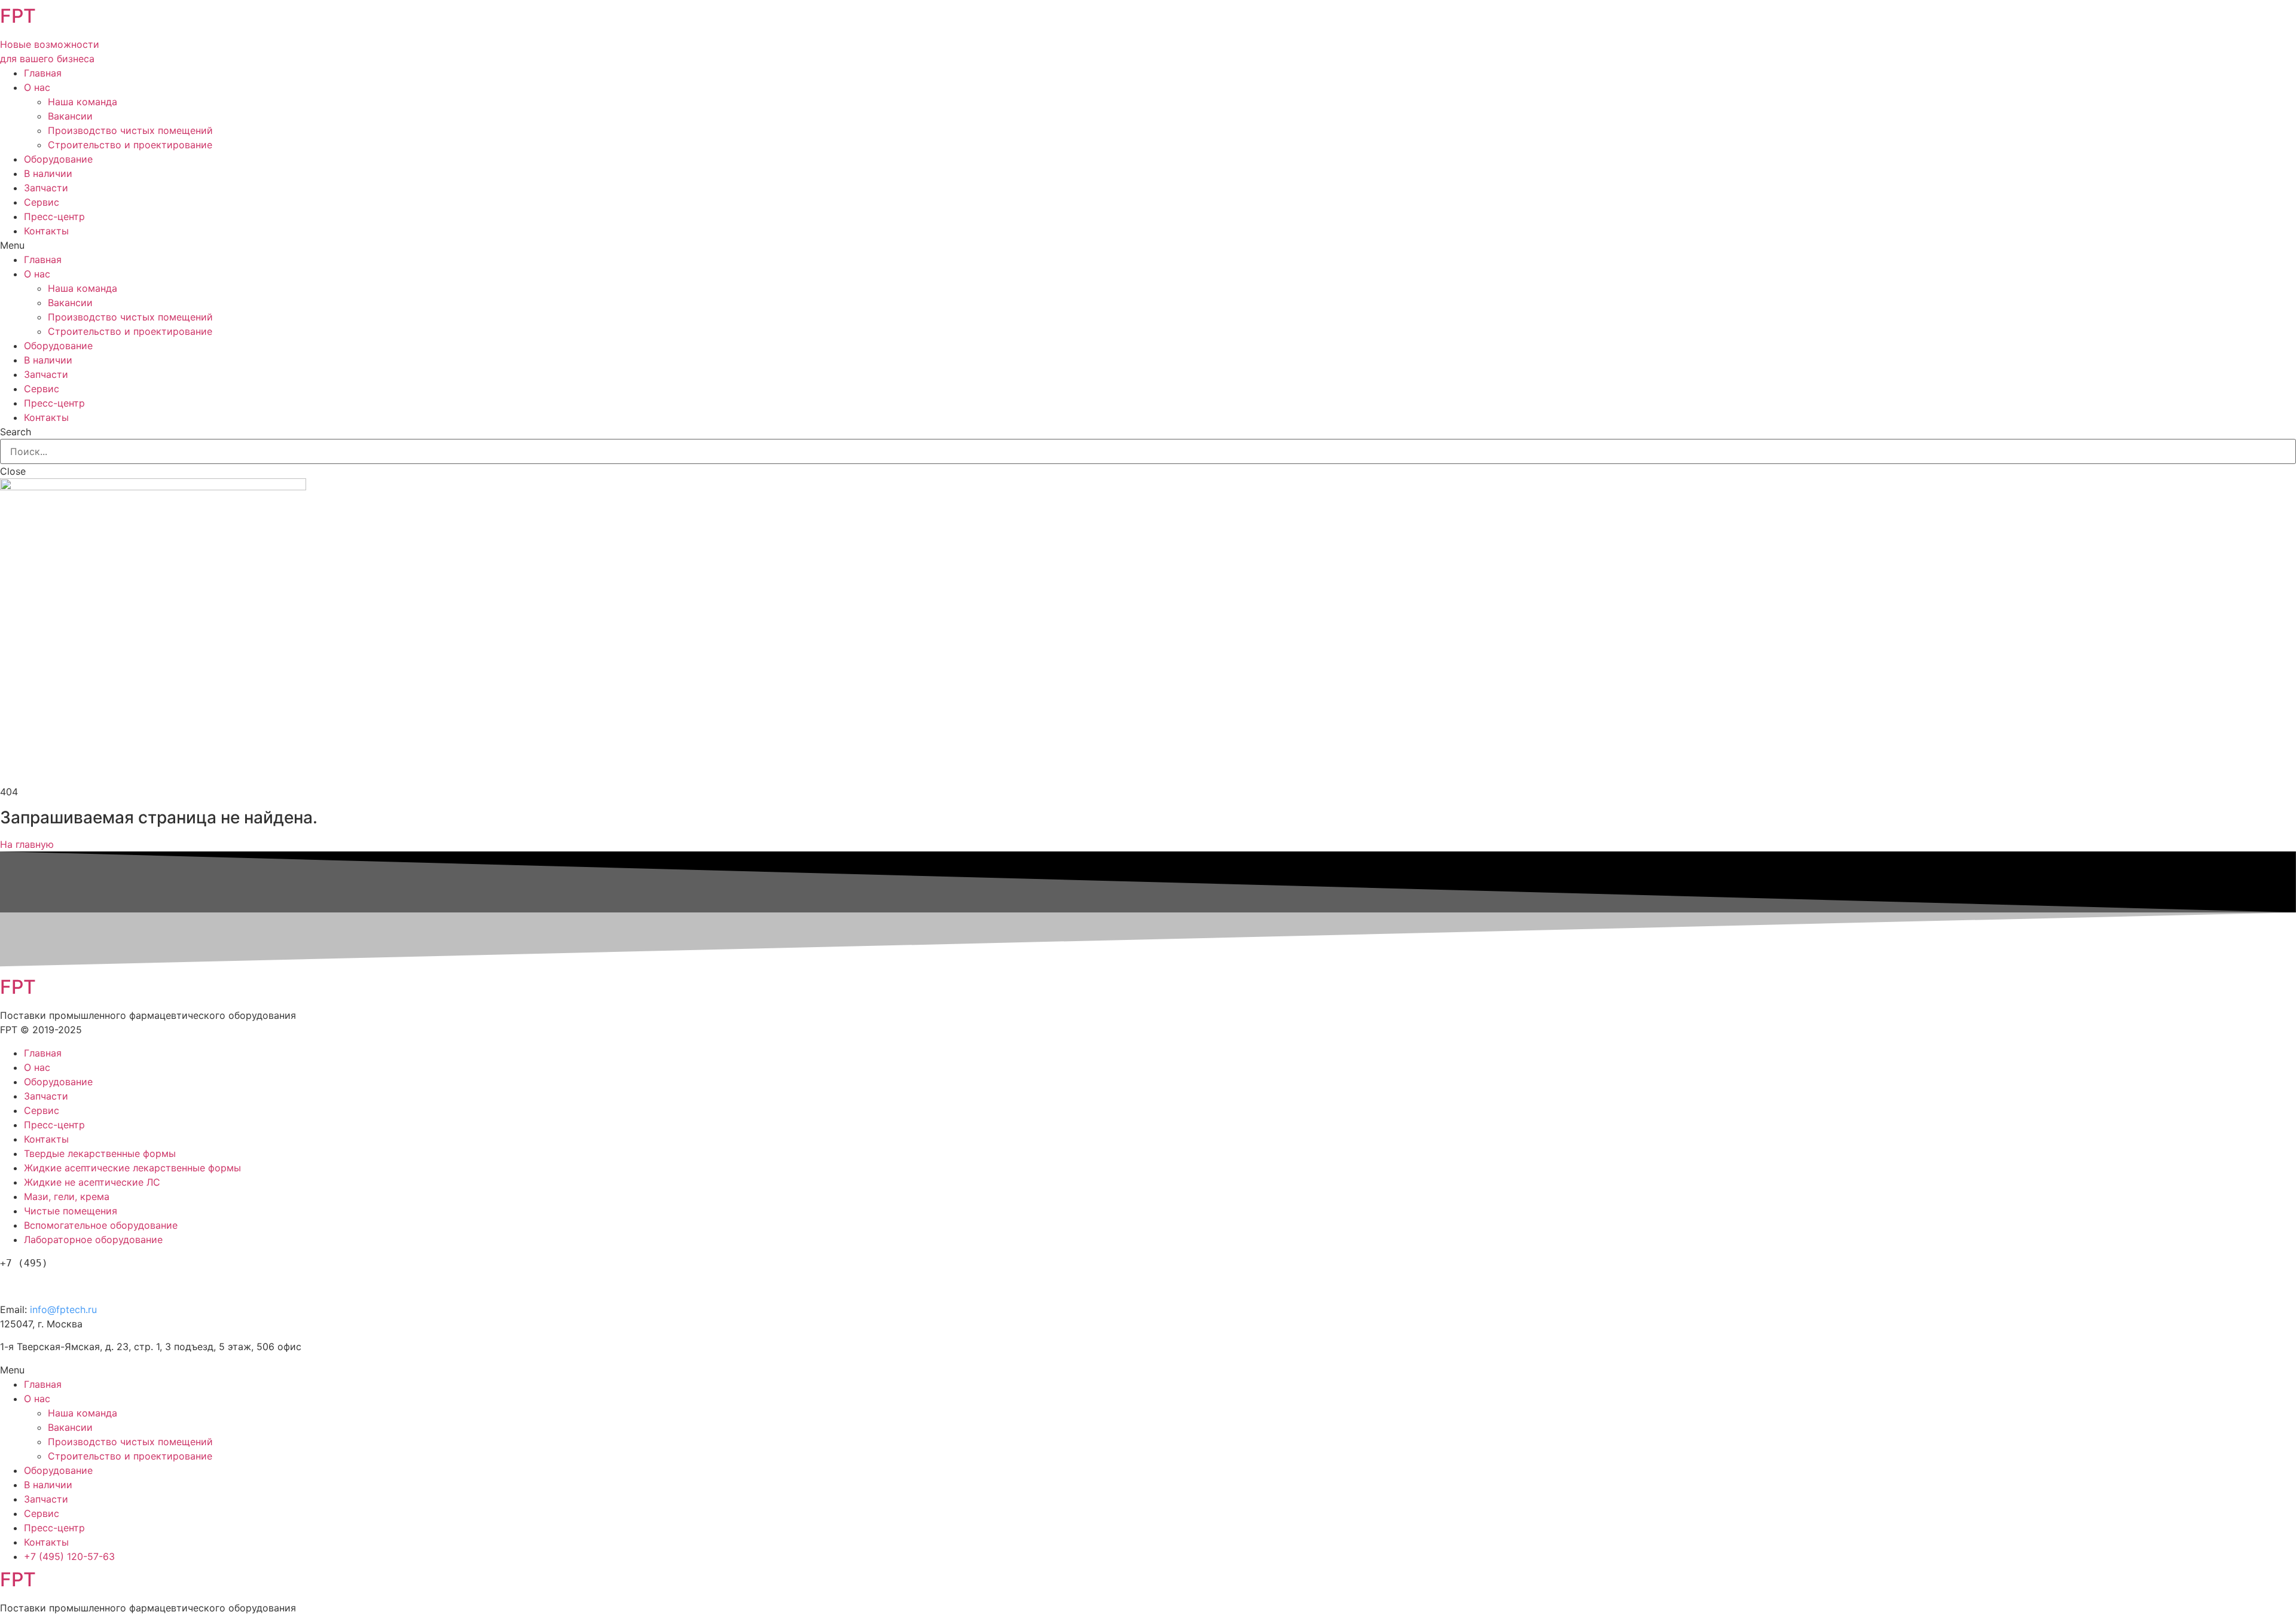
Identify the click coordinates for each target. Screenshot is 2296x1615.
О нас (37, 87)
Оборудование (58, 159)
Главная (43, 73)
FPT (18, 16)
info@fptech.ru (63, 1309)
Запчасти (46, 188)
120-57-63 (65, 1283)
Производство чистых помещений (130, 130)
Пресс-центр (54, 216)
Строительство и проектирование (130, 145)
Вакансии (70, 116)
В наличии (48, 173)
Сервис (42, 202)
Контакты (46, 231)
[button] (27, 844)
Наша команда (83, 102)
